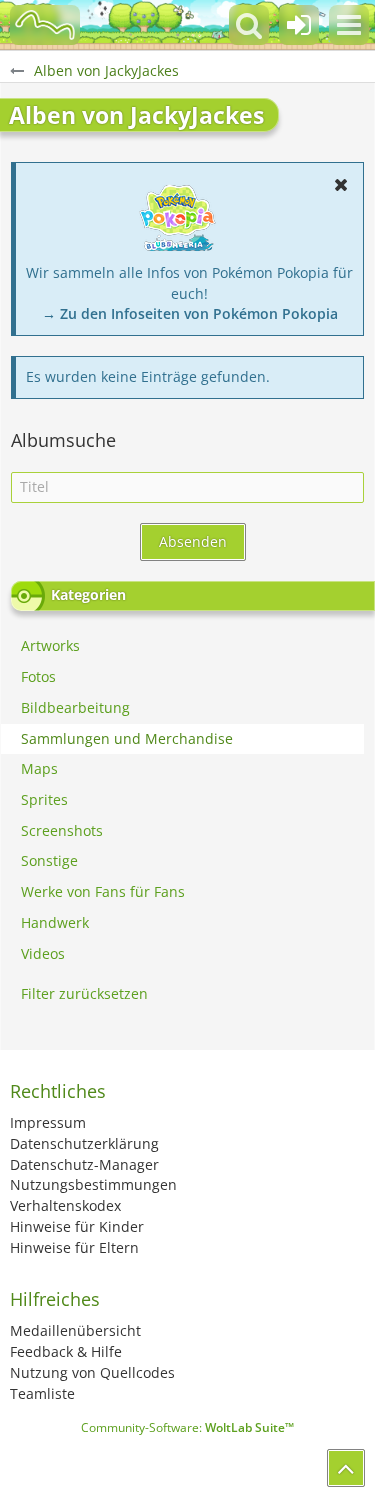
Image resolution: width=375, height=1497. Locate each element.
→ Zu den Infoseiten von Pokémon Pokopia (190, 313)
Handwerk (55, 922)
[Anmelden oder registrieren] (299, 25)
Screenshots (62, 830)
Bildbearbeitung (75, 707)
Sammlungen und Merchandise (127, 738)
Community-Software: (187, 1427)
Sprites (44, 799)
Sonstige (49, 860)
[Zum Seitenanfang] (346, 1468)
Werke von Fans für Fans (103, 891)
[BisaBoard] (45, 25)
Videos (43, 953)
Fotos (38, 676)
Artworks (50, 645)
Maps (39, 768)
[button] (349, 25)
